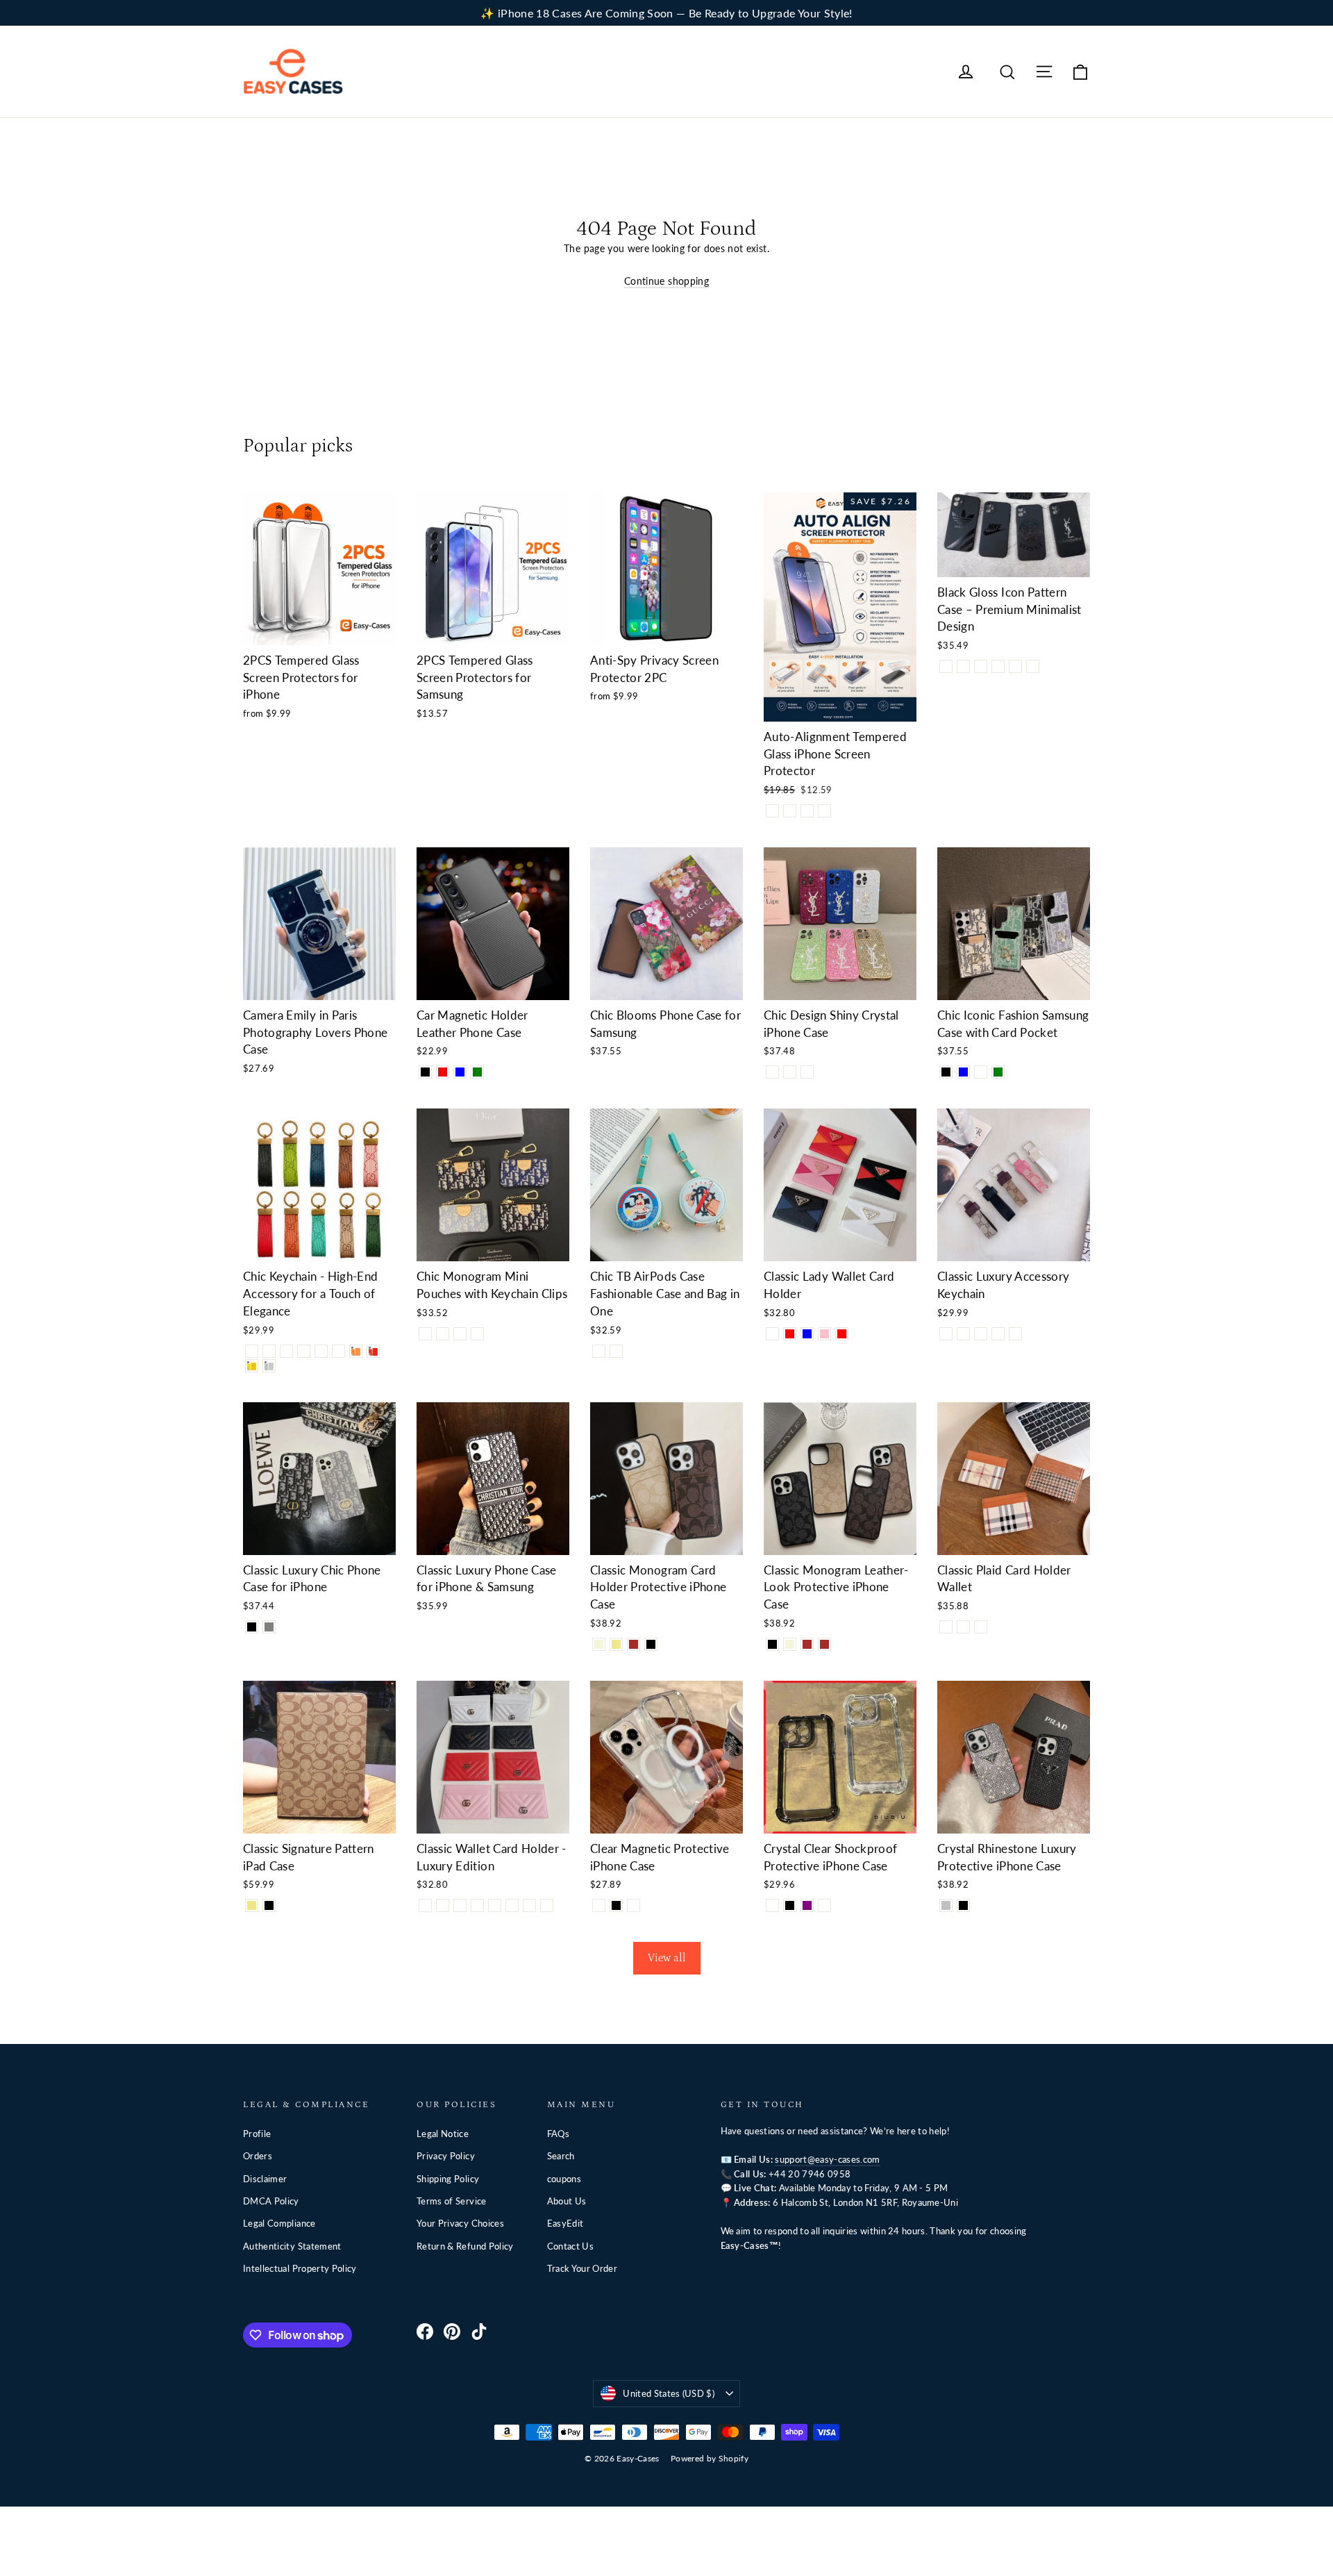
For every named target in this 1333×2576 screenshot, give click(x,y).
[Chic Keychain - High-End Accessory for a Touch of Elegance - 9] (252, 1366)
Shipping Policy (448, 2179)
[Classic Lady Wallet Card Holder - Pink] (824, 1334)
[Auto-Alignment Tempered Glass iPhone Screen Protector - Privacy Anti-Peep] (790, 811)
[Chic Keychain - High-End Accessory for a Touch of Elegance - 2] (269, 1351)
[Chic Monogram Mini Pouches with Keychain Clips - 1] (425, 1334)
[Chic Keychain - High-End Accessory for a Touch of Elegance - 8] (373, 1351)
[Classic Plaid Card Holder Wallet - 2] (963, 1627)
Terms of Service (452, 2201)
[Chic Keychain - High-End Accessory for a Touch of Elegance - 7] (356, 1351)
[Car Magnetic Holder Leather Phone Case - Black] (425, 1072)
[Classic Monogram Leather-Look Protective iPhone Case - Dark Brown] (824, 1644)
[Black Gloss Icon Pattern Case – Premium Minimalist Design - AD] (963, 666)
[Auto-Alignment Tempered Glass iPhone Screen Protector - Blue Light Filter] (807, 811)
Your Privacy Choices (460, 2223)
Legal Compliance (279, 2223)
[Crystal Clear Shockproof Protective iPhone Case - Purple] (807, 1905)
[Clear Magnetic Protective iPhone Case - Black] (616, 1905)
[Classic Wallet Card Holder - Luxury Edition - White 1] (425, 1905)
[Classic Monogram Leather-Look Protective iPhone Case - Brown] (807, 1644)
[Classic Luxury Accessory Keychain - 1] (946, 1334)
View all (667, 1958)
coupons (564, 2179)
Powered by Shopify (710, 2458)
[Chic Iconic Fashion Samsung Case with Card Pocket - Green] (998, 1072)
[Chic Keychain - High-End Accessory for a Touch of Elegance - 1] (252, 1351)
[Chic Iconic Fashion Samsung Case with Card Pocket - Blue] (963, 1072)
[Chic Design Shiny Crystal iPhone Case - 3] (790, 1072)
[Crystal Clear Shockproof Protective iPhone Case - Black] (790, 1905)
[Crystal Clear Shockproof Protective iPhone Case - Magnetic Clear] (824, 1905)
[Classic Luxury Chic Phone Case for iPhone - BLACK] (252, 1627)
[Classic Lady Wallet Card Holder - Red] (842, 1334)
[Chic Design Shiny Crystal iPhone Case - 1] (772, 1072)
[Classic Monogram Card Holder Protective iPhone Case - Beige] (599, 1644)
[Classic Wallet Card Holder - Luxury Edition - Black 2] (512, 1905)
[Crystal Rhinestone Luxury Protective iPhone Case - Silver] (946, 1905)
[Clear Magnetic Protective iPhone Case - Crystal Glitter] (634, 1905)
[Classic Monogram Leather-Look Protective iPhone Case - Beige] (790, 1644)
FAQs (558, 2134)
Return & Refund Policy (465, 2246)
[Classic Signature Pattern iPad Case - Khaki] (252, 1905)
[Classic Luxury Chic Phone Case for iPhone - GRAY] (269, 1627)
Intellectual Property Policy (300, 2268)
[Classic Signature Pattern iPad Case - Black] (269, 1905)
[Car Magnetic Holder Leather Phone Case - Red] (443, 1072)
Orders (258, 2156)
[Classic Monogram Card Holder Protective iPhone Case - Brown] (634, 1644)
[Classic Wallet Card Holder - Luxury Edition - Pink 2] (529, 1905)
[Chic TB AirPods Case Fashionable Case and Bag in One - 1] (599, 1351)
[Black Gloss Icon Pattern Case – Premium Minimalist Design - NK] (946, 666)
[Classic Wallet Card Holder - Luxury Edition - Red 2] (547, 1905)
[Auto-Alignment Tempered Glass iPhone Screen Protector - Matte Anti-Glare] (824, 811)
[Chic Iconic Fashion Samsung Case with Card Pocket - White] (981, 1072)
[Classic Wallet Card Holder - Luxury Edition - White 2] (495, 1905)
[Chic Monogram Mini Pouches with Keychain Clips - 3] (460, 1334)
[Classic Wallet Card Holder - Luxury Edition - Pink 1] (460, 1905)
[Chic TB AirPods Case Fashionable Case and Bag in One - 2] (616, 1351)
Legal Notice (443, 2134)
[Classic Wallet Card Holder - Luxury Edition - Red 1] (477, 1905)
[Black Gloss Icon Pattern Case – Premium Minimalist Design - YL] (1033, 666)
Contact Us (571, 2246)
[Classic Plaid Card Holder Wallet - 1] (946, 1627)
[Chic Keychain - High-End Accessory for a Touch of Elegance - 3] (286, 1351)
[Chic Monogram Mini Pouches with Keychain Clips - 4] (477, 1334)
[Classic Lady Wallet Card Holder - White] (772, 1334)
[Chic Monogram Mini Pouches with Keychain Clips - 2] (443, 1334)
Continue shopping (666, 281)
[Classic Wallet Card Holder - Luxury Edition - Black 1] (443, 1905)
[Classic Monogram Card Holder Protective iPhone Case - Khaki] (616, 1644)
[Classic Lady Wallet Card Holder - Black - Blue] (807, 1334)
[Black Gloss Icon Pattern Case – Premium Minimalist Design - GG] (998, 666)
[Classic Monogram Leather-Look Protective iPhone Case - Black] (772, 1644)
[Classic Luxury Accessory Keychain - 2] (963, 1334)
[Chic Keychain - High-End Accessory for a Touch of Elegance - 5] (321, 1351)
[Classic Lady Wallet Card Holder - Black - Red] (790, 1334)
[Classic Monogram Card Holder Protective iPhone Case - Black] (651, 1644)
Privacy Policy (446, 2156)
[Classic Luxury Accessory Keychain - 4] (998, 1334)
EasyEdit (565, 2223)
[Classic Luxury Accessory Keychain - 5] (1015, 1334)
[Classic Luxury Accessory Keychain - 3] (981, 1334)
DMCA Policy (271, 2201)
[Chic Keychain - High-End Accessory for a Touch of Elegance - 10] (269, 1366)
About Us (567, 2201)
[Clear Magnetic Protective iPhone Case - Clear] (599, 1905)
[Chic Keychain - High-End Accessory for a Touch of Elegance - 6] (338, 1351)
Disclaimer (265, 2179)
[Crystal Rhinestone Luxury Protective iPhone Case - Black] (963, 1905)
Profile (257, 2134)
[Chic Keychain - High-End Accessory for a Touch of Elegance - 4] (304, 1351)
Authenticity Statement (292, 2246)
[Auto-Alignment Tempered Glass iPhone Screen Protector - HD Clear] (772, 811)
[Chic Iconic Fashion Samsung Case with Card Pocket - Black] (946, 1072)
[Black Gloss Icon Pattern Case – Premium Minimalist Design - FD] (1015, 666)
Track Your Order (582, 2268)
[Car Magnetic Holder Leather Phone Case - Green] (477, 1072)
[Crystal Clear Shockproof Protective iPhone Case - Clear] (772, 1905)
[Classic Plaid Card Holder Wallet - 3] (981, 1627)
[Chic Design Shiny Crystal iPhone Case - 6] (807, 1072)
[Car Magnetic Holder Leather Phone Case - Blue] (460, 1072)
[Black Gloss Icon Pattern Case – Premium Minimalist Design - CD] (981, 666)
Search (561, 2156)
